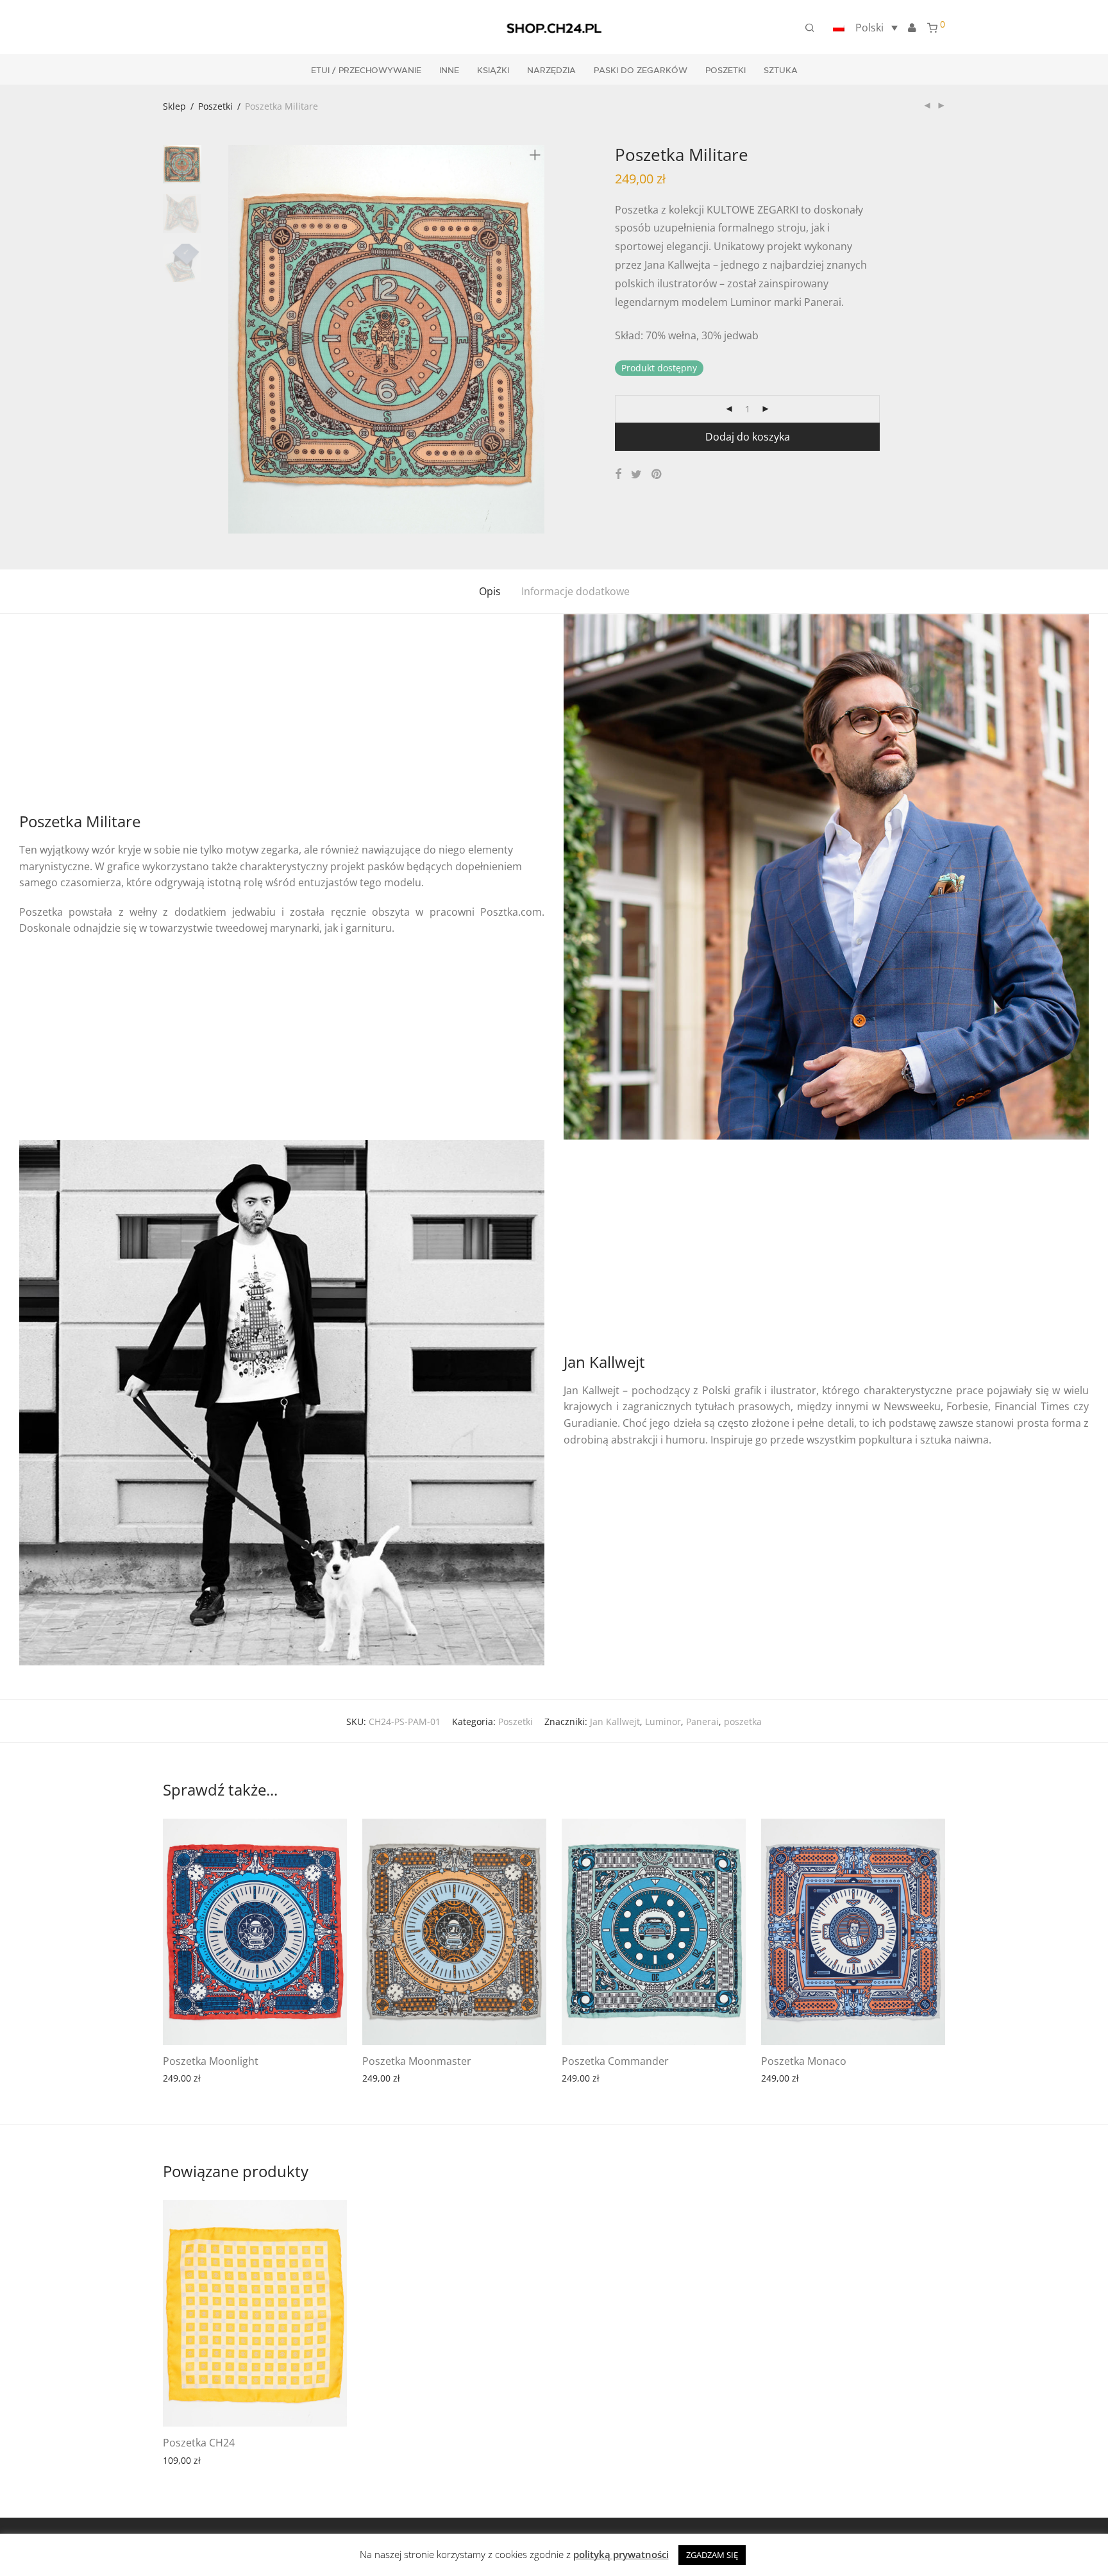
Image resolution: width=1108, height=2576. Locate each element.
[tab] (490, 592)
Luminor (663, 1722)
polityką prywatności (621, 2554)
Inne (449, 71)
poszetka (743, 1722)
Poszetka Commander (615, 2061)
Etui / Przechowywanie (366, 71)
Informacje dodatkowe (575, 591)
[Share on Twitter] (636, 474)
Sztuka (781, 71)
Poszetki (726, 71)
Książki (493, 71)
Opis (490, 591)
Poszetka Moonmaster (417, 2061)
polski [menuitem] (869, 28)
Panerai (702, 1722)
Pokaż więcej (183, 2077)
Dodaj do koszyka (748, 437)
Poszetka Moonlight (211, 2061)
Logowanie (912, 28)
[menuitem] (863, 28)
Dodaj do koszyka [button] (254, 2077)
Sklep (174, 106)
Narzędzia (551, 71)
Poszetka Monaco (804, 2061)
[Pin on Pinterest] (657, 474)
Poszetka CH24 (199, 2443)
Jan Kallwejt (615, 1722)
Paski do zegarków (641, 71)
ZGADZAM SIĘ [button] (712, 2555)
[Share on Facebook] (618, 474)
